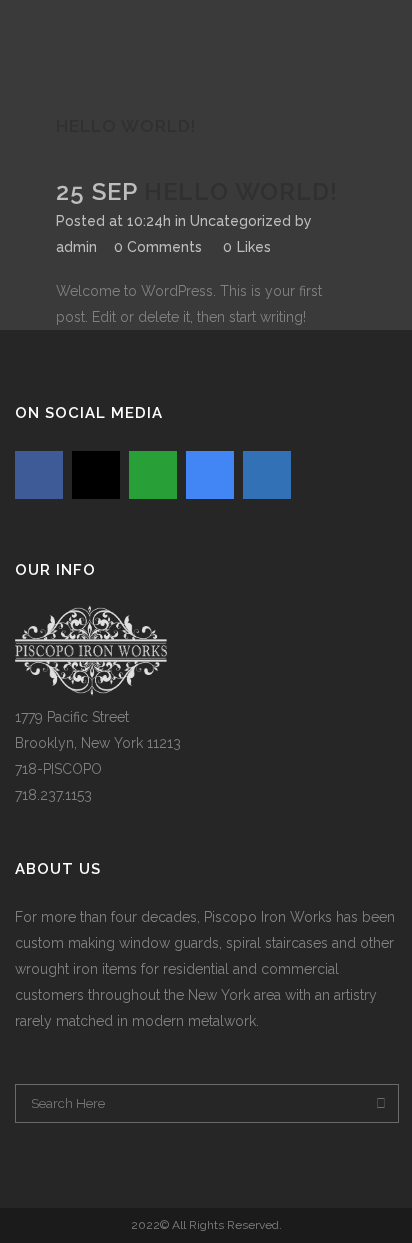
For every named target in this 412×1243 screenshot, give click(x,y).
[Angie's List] (153, 475)
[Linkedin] (267, 475)
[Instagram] (96, 475)
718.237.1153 (53, 795)
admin (76, 247)
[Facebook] (39, 475)
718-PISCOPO (58, 769)
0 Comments (158, 247)
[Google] (210, 475)
